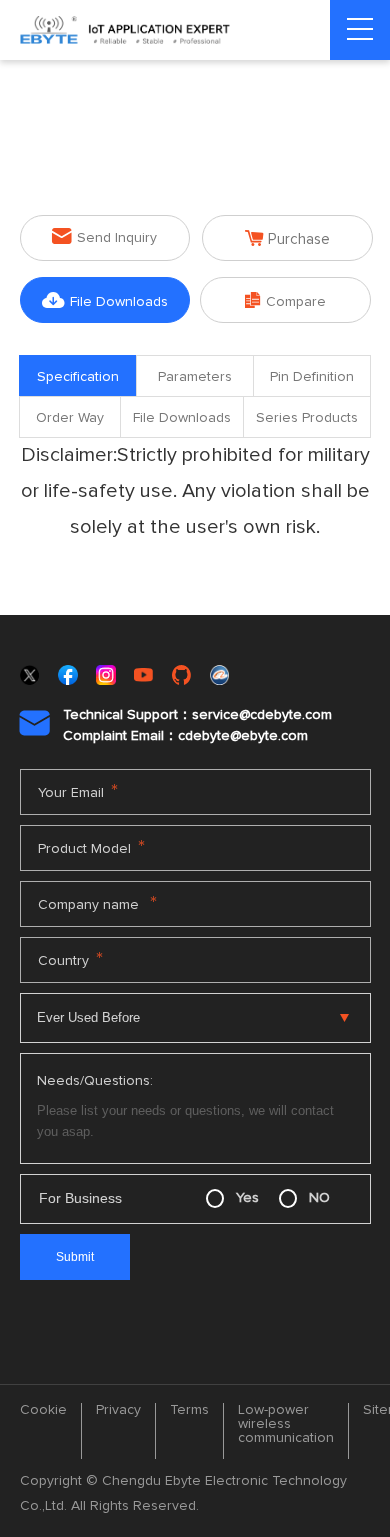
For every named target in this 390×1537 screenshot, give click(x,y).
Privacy (118, 1410)
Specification (78, 377)
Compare (285, 300)
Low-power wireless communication (286, 1424)
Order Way (70, 418)
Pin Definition (312, 377)
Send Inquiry (104, 236)
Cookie (43, 1410)
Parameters (195, 377)
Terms (189, 1410)
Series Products (307, 418)
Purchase (287, 238)
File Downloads (105, 300)
